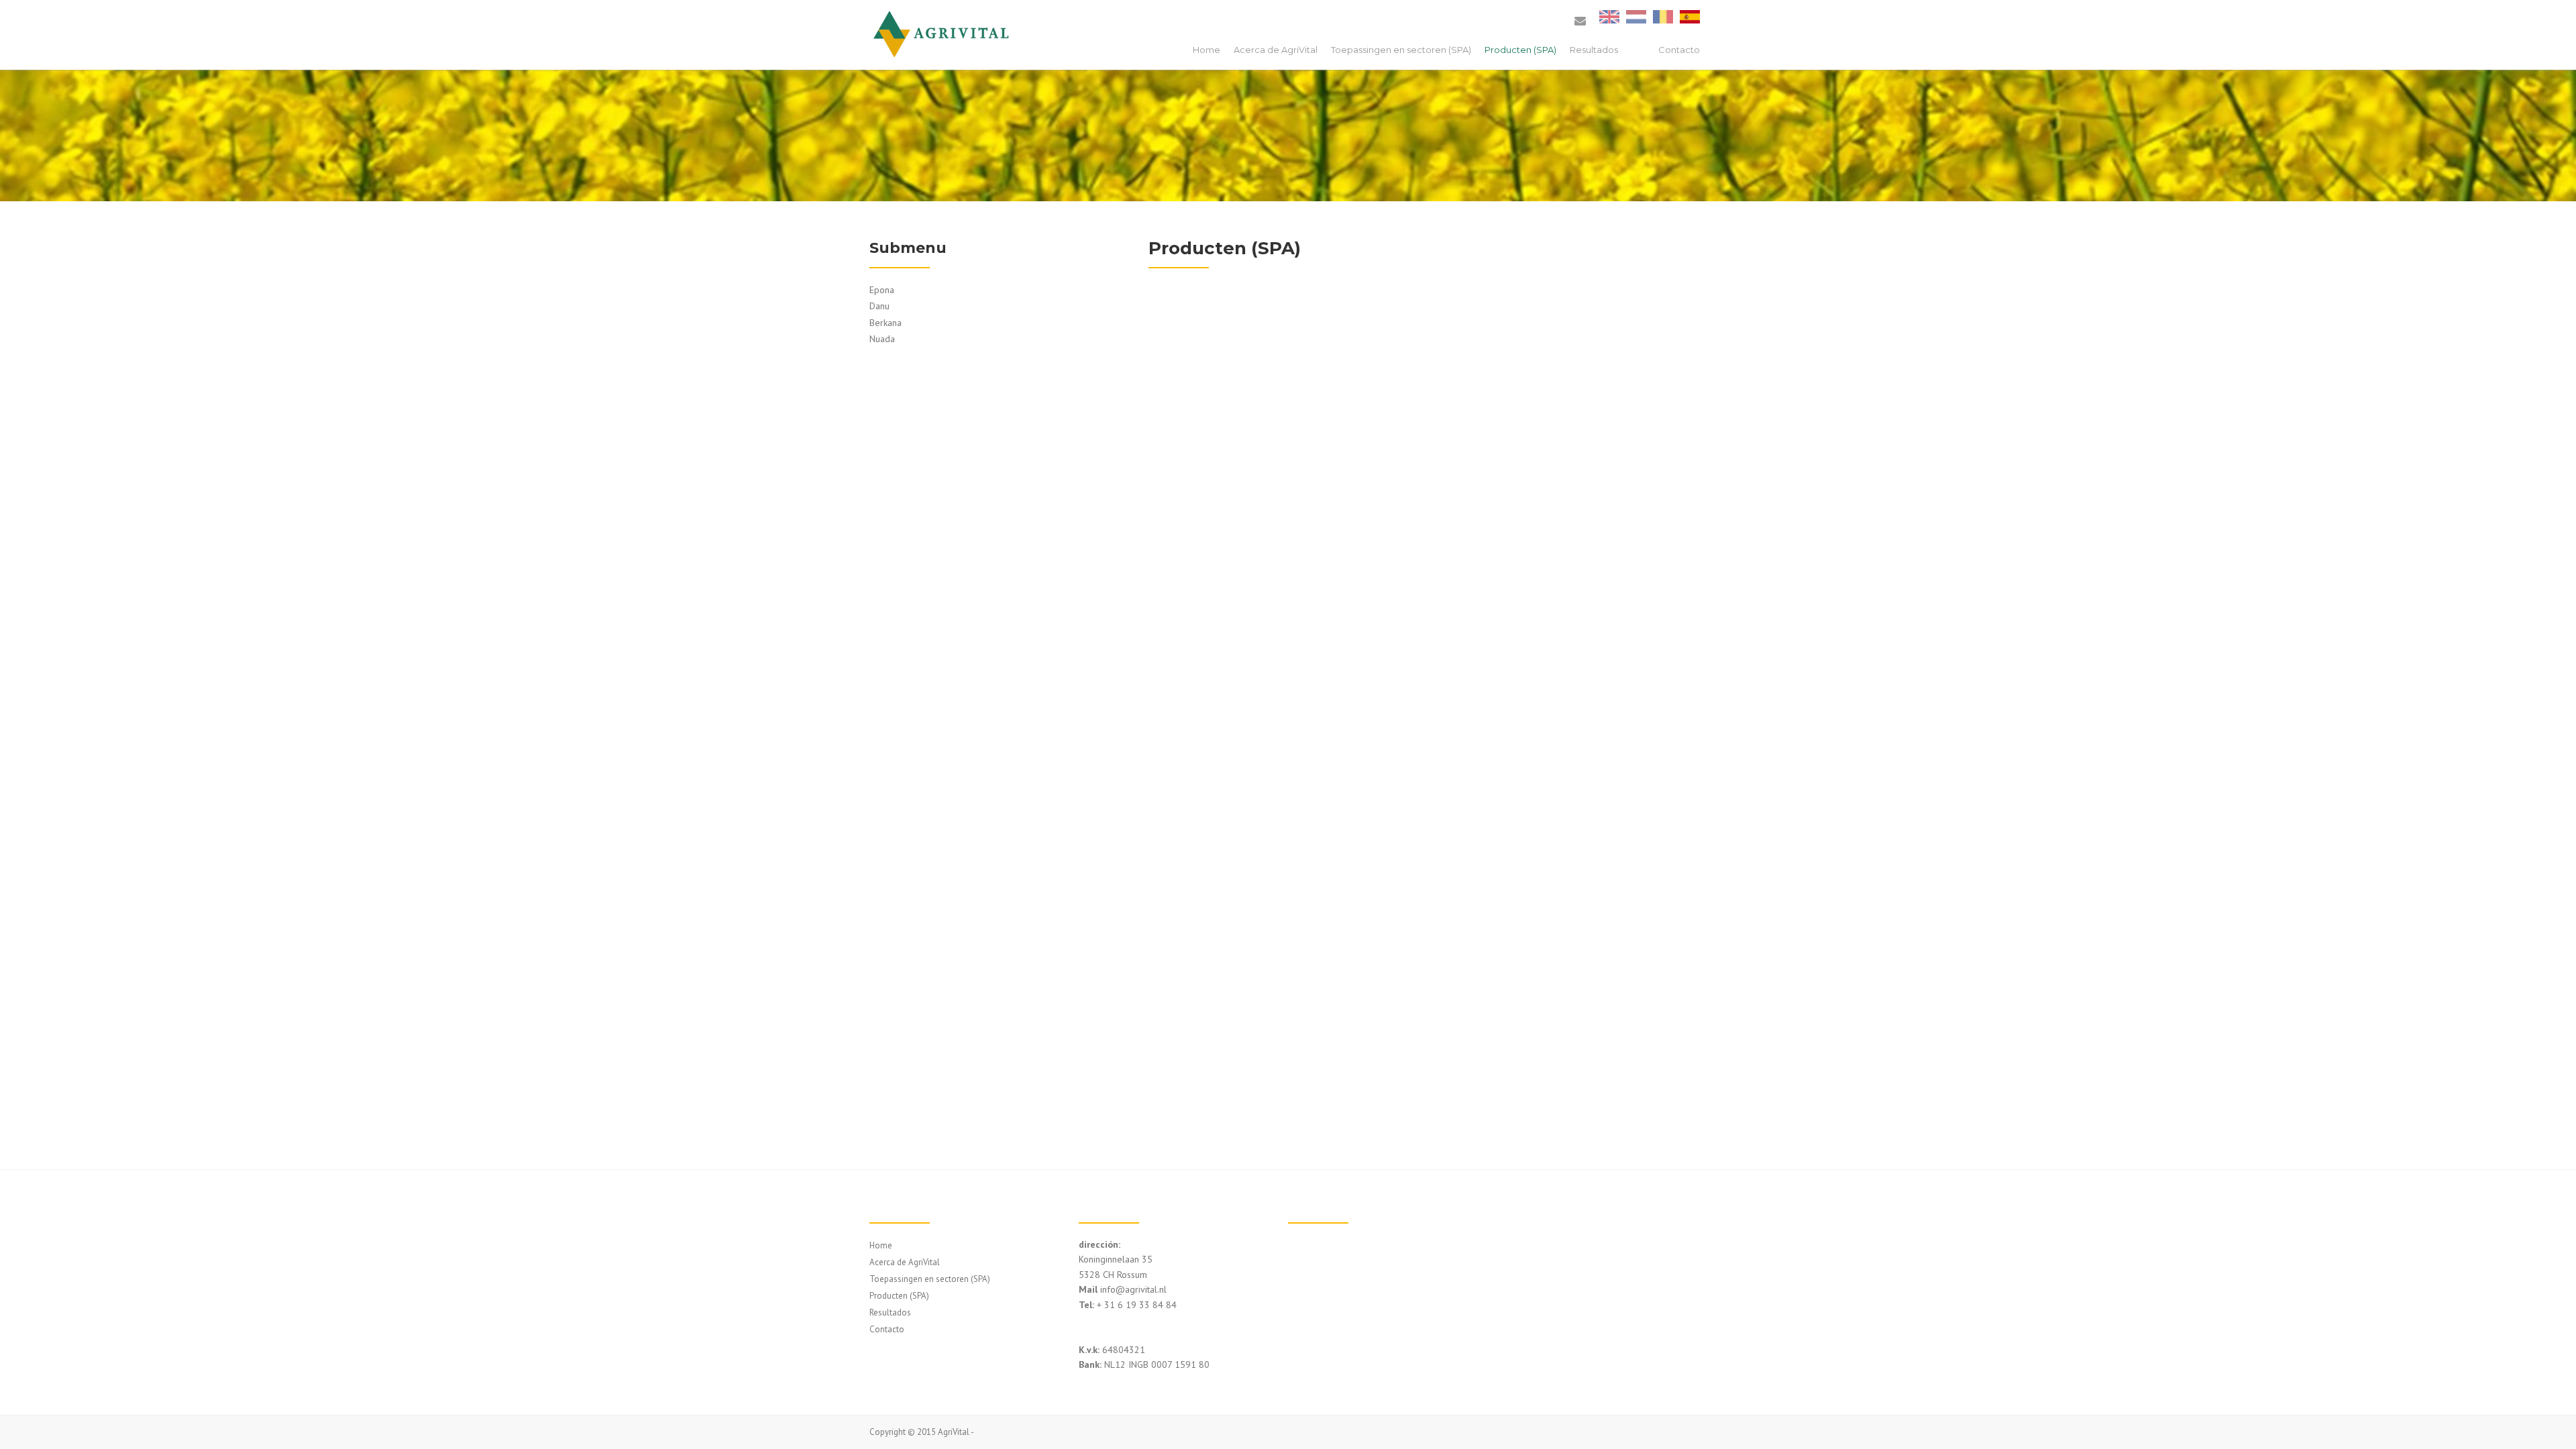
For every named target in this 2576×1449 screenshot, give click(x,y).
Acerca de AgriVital (1276, 50)
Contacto (1679, 50)
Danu (879, 306)
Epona (882, 290)
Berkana (885, 323)
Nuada (882, 339)
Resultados (1594, 50)
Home (1206, 50)
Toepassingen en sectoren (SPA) (1401, 50)
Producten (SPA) (1520, 50)
